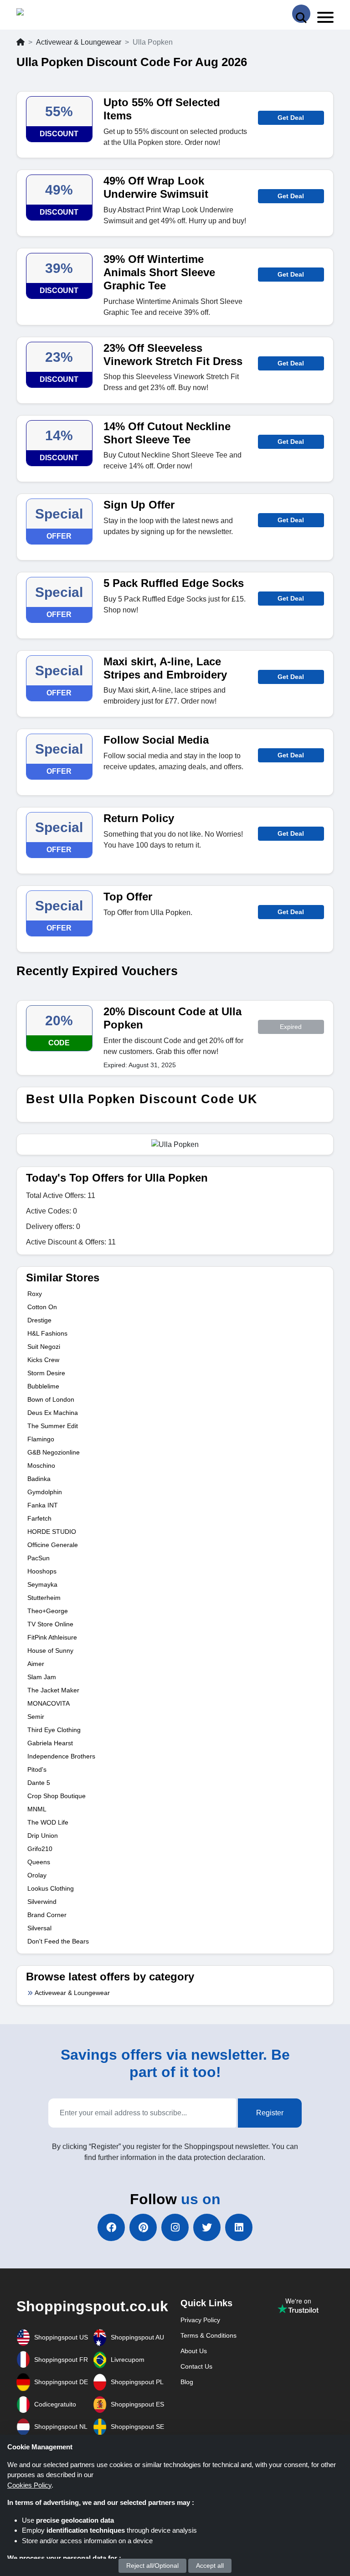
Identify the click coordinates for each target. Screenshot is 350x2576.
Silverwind (42, 1902)
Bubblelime (43, 1386)
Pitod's (37, 1769)
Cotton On (42, 1307)
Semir (36, 1717)
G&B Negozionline (54, 1452)
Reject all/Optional (152, 2566)
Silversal (39, 1928)
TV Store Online (50, 1624)
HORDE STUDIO (52, 1532)
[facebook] (111, 2227)
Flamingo (41, 1439)
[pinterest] (143, 2227)
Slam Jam (42, 1677)
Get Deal (291, 118)
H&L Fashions (47, 1333)
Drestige (39, 1320)
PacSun (39, 1558)
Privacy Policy (200, 2320)
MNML (37, 1809)
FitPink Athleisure (52, 1637)
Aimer (36, 1664)
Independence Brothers (61, 1756)
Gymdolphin (45, 1492)
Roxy (35, 1294)
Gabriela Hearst (50, 1743)
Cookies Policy (29, 2485)
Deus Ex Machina (53, 1413)
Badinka (39, 1479)
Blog (187, 2382)
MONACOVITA (49, 1703)
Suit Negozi (44, 1347)
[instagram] (175, 2227)
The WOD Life (48, 1822)
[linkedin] (239, 2227)
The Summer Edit (53, 1426)
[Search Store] (301, 14)
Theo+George (48, 1611)
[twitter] (207, 2227)
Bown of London (51, 1399)
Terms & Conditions (208, 2335)
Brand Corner (47, 1915)
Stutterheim (44, 1598)
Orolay (37, 1875)
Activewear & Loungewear (79, 42)
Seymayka (42, 1584)
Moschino (41, 1465)
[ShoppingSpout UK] (51, 14)
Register (270, 2113)
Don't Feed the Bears (58, 1941)
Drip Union (43, 1836)
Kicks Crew (43, 1360)
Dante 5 (39, 1783)
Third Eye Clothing (54, 1730)
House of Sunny (50, 1650)
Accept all (210, 2566)
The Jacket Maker (53, 1690)
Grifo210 (40, 1849)
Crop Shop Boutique (57, 1796)
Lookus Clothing (51, 1888)
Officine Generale (53, 1545)
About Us (194, 2351)
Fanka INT (43, 1505)
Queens (39, 1862)
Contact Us (196, 2366)
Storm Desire (46, 1373)
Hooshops (42, 1571)
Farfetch (39, 1518)
